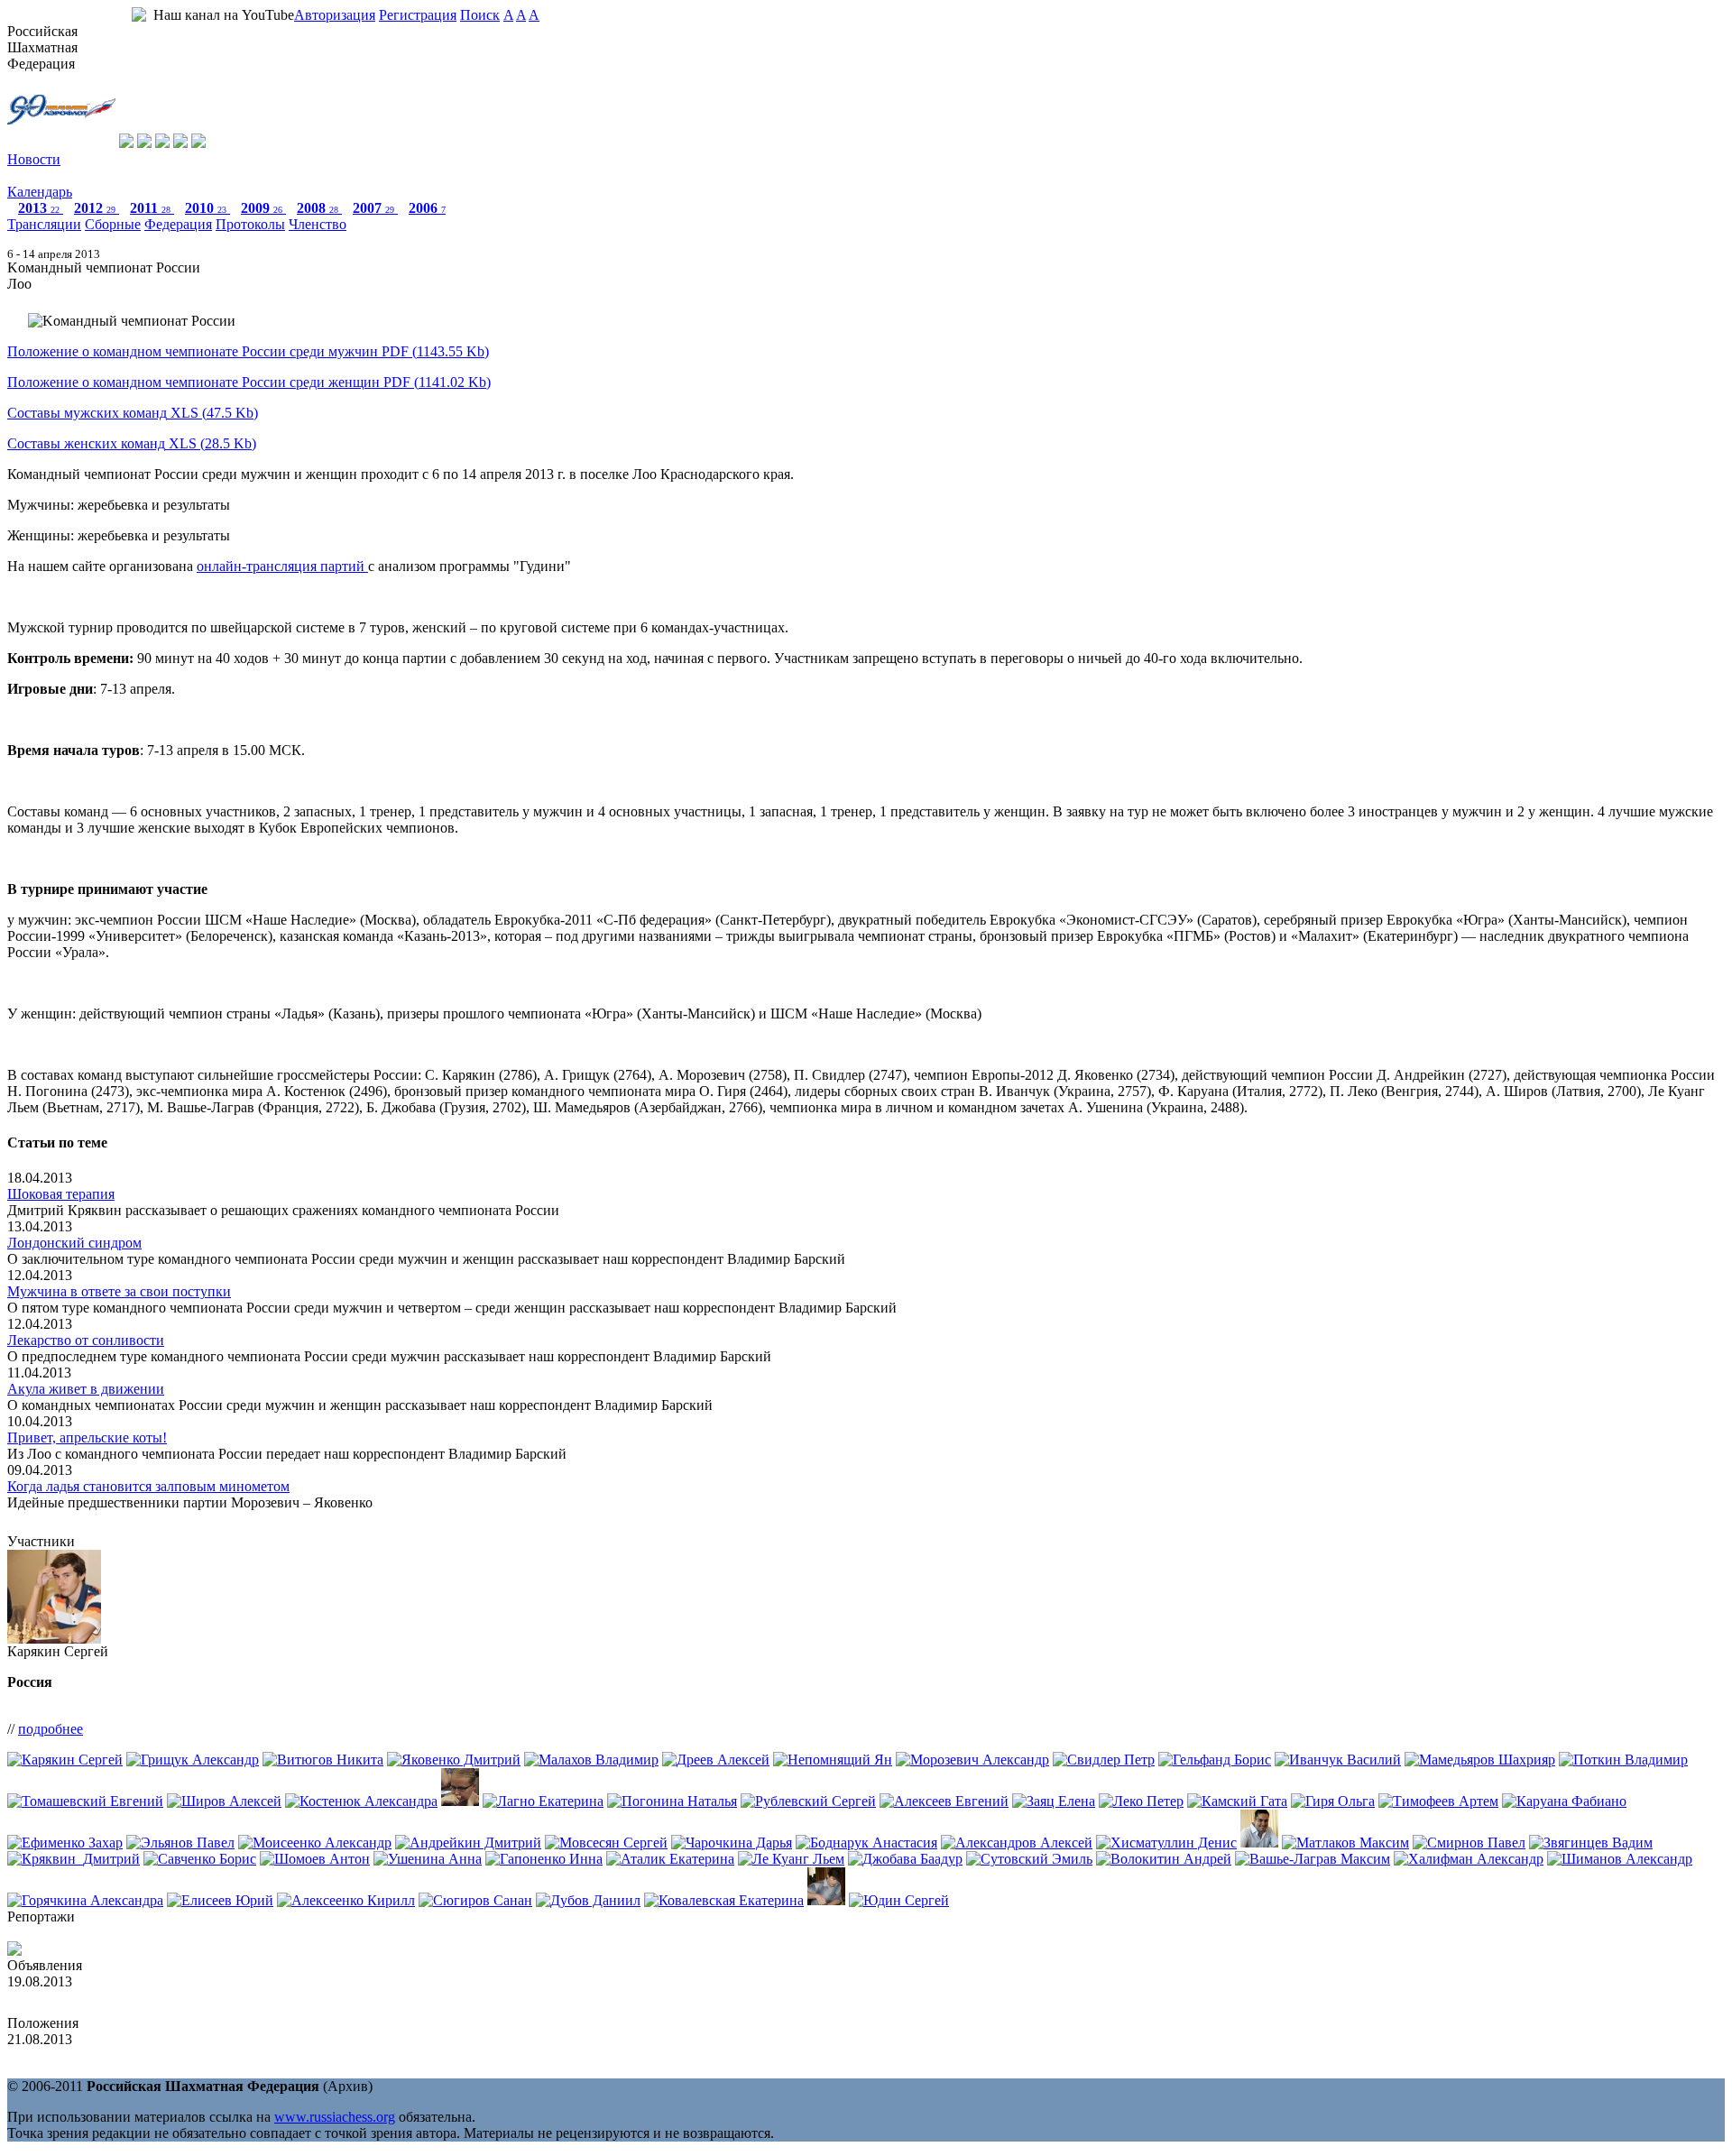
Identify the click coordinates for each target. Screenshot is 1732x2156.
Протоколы (250, 224)
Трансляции (44, 224)
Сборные (113, 224)
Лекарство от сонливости (86, 1340)
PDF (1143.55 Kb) (248, 351)
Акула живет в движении (86, 1389)
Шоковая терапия (61, 1194)
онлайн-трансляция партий (282, 566)
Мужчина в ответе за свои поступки (119, 1291)
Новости (34, 159)
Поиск (480, 15)
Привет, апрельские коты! (87, 1437)
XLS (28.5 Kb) (132, 443)
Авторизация (335, 15)
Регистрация (418, 15)
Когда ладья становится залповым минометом (148, 1486)
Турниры (35, 175)
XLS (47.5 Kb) (133, 413)
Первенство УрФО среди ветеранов (117, 2055)
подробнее (51, 1729)
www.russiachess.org (335, 2117)
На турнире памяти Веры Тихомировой (129, 1933)
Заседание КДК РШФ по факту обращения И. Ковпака (175, 1998)
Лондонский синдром (74, 1243)
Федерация (178, 224)
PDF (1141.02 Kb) (249, 382)
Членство (318, 224)
